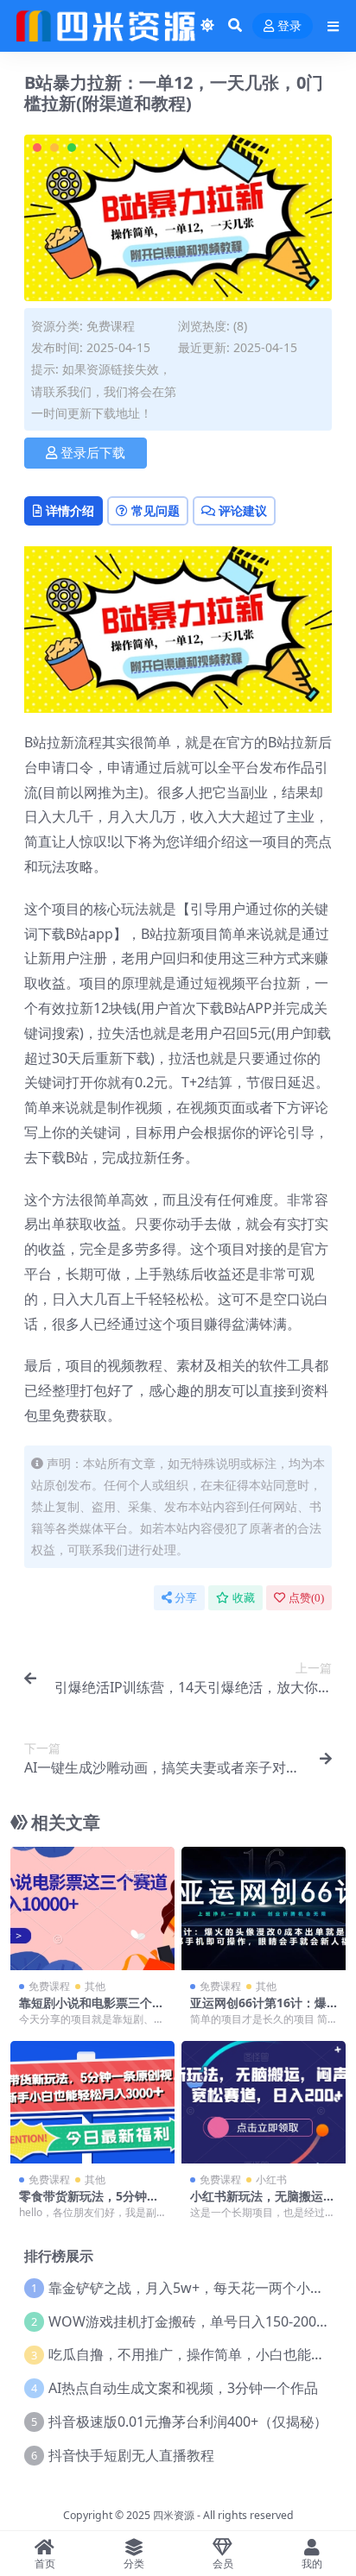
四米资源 (174, 2515)
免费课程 (111, 326)
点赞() (306, 1598)
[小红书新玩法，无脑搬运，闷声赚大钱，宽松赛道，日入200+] (264, 2103)
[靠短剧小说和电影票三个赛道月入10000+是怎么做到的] (92, 1908)
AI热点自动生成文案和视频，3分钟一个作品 (183, 2388)
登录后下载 (93, 453)
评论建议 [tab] (243, 510)
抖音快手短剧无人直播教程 (131, 2455)
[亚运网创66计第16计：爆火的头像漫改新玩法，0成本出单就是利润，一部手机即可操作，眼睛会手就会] (264, 1908)
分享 (186, 1598)
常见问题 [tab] (156, 510)
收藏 (244, 1598)
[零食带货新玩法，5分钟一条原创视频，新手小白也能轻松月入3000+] (92, 2103)
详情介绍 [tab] (70, 510)
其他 (95, 1986)
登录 (289, 26)
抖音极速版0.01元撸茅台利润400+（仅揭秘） (188, 2422)
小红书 (271, 2179)
